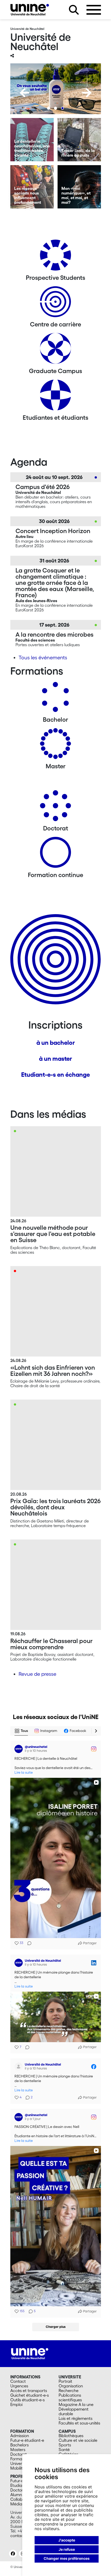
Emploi (16, 2404)
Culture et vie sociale (78, 2440)
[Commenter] (28, 1943)
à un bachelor (56, 1043)
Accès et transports (29, 2390)
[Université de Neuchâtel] (30, 10)
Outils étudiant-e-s (27, 2400)
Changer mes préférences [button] (67, 2558)
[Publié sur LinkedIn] (94, 1963)
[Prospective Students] (55, 257)
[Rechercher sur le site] (74, 10)
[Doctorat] (55, 808)
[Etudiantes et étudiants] (55, 397)
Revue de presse (37, 1674)
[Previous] (25, 93)
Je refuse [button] (67, 2549)
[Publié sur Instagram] (94, 1749)
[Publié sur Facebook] (94, 2067)
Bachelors (19, 2445)
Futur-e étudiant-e (27, 2440)
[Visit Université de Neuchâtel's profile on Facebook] (20, 2067)
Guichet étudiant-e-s (30, 2395)
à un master (55, 1059)
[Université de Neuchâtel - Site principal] (30, 2353)
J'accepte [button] (67, 2540)
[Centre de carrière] (55, 304)
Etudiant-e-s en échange (55, 1075)
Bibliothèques (71, 2436)
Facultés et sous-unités (79, 2423)
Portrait (65, 2381)
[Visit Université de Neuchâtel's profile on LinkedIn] (20, 1963)
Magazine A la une (76, 2404)
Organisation (71, 2386)
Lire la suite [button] (24, 1773)
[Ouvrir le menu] (94, 10)
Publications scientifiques (70, 2397)
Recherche (69, 2390)
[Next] (87, 93)
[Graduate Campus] (55, 350)
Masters (18, 2449)
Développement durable (74, 2411)
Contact (18, 2381)
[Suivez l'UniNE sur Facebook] (13, 2554)
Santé (64, 2449)
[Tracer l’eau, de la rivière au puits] (79, 140)
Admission (20, 2436)
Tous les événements (43, 658)
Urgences (19, 2386)
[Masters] (55, 746)
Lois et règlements (76, 2418)
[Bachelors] (55, 699)
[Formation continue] (55, 854)
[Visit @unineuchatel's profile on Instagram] (20, 1749)
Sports (65, 2445)
